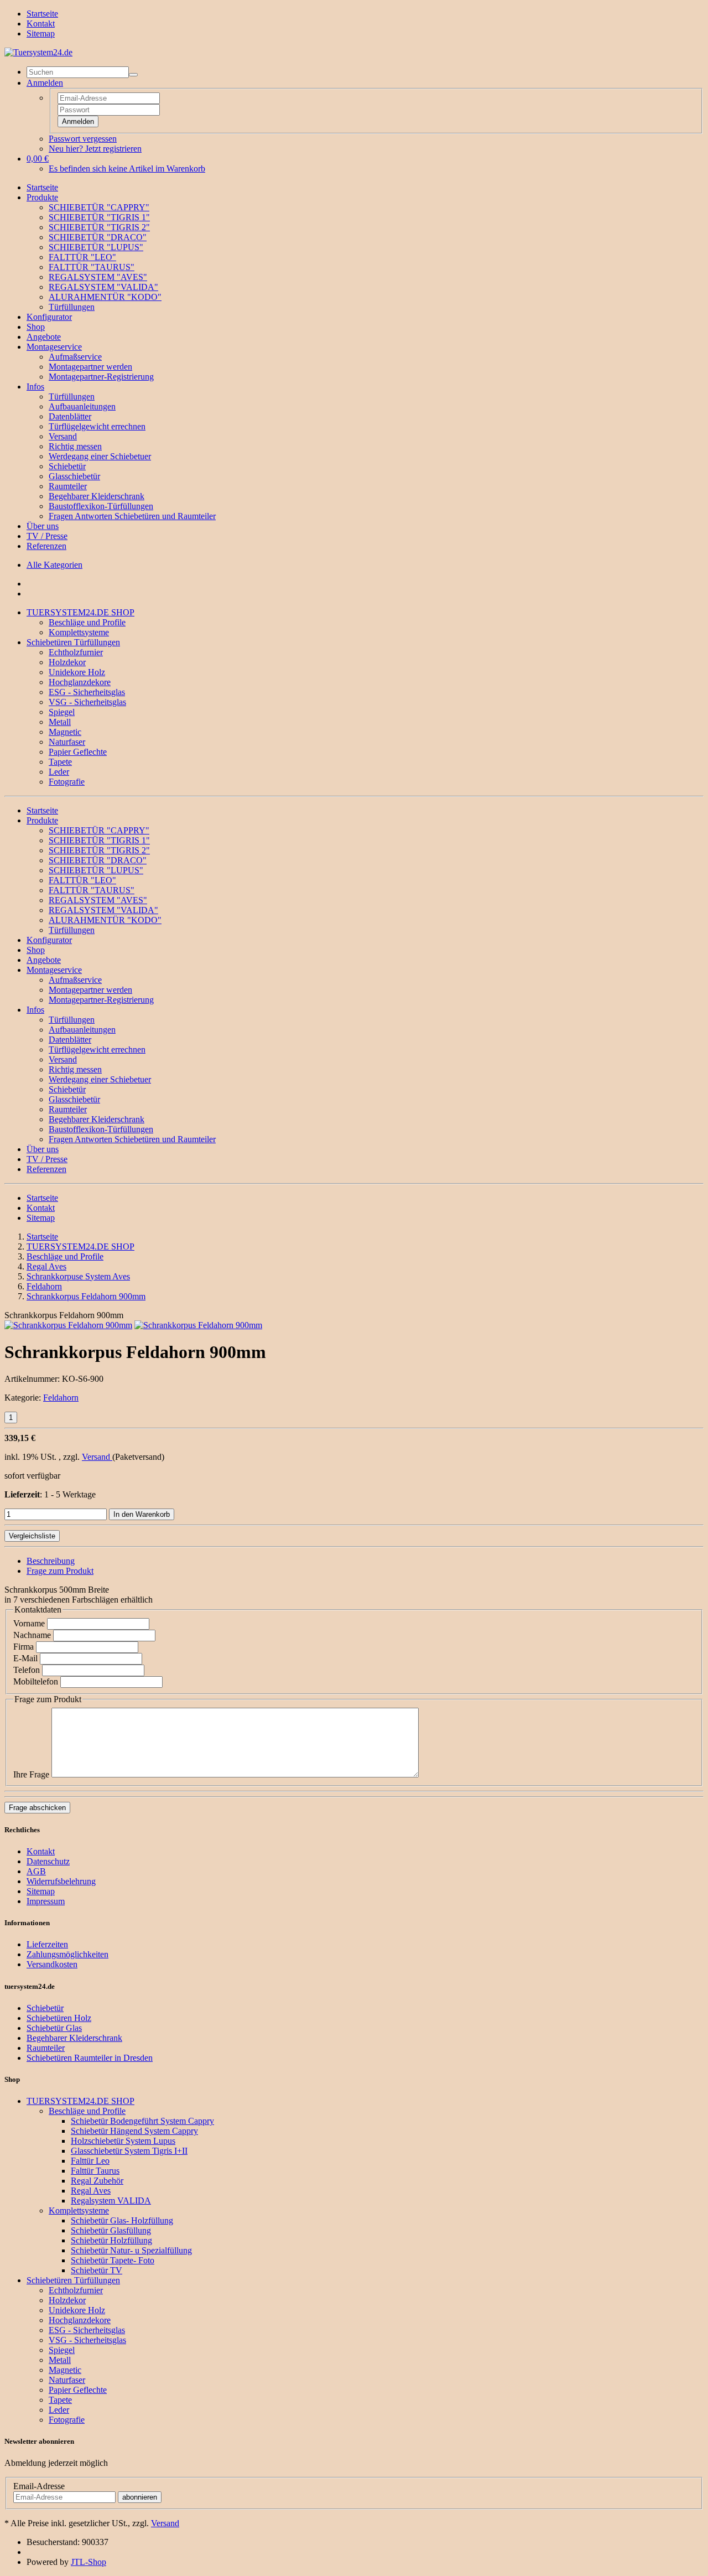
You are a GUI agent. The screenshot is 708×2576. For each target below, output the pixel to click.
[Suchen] (133, 75)
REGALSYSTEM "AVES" (98, 277)
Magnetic (65, 732)
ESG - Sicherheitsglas (87, 692)
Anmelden (78, 121)
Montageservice (54, 347)
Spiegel (62, 712)
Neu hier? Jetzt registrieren (95, 149)
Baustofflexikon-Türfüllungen (101, 506)
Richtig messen (75, 446)
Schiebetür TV (97, 2270)
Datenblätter (70, 416)
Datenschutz (48, 1861)
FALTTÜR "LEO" (82, 257)
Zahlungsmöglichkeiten (67, 1954)
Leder (59, 772)
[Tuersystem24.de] (38, 52)
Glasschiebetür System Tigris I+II (129, 2151)
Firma (24, 1647)
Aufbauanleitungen (82, 406)
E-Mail (25, 1658)
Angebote (44, 337)
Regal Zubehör (97, 2181)
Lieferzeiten (47, 1944)
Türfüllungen (72, 307)
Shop (36, 327)
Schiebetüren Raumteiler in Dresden (90, 2058)
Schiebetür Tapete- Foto (113, 2260)
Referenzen (46, 546)
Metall (60, 722)
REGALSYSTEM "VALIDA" (103, 287)
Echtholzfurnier (76, 652)
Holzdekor (67, 662)
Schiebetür (67, 466)
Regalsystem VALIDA (111, 2201)
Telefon (27, 1670)
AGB (36, 1871)
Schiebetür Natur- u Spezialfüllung (131, 2250)
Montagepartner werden (90, 367)
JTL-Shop (88, 2562)
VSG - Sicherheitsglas (87, 702)
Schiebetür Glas (54, 2028)
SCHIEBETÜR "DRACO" (98, 237)
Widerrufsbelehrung (61, 1881)
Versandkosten (52, 1964)
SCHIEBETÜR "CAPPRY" (99, 207)
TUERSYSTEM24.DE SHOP (80, 612)
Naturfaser (67, 742)
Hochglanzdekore (80, 682)
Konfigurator (49, 317)
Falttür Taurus (95, 2171)
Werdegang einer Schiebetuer (100, 456)
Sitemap (41, 33)
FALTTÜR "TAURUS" (92, 267)
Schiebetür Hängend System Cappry (134, 2131)
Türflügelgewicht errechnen (97, 426)
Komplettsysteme (79, 632)
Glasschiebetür (74, 476)
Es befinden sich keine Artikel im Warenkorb (127, 169)
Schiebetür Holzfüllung (111, 2240)
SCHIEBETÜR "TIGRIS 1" (99, 217)
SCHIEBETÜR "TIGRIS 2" (99, 227)
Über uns (43, 526)
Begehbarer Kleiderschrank (97, 496)
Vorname (29, 1623)
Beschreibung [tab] (51, 1561)
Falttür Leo (90, 2161)
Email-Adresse (39, 2486)
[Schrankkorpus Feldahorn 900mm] (68, 1325)
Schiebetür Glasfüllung (111, 2230)
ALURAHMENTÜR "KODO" (105, 297)
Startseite (42, 14)
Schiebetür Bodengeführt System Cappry (142, 2121)
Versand (63, 436)
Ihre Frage (31, 1774)
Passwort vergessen (83, 139)
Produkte (42, 197)
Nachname (32, 1635)
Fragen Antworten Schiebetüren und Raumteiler (132, 516)
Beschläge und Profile (87, 622)
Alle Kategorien (54, 565)
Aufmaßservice (75, 357)
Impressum (46, 1901)
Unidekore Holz (77, 672)
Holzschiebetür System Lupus (123, 2141)
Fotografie (67, 782)
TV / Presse (47, 536)
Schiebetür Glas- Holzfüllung (122, 2220)
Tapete (60, 762)
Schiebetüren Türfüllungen (73, 642)
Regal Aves (91, 2191)
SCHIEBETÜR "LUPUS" (96, 247)
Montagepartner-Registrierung (101, 377)
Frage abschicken (37, 1808)
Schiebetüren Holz (59, 2018)
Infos (35, 387)
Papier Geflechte (78, 752)
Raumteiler (68, 486)
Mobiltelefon (36, 1681)
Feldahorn (61, 1398)
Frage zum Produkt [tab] (60, 1571)
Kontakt (41, 24)
